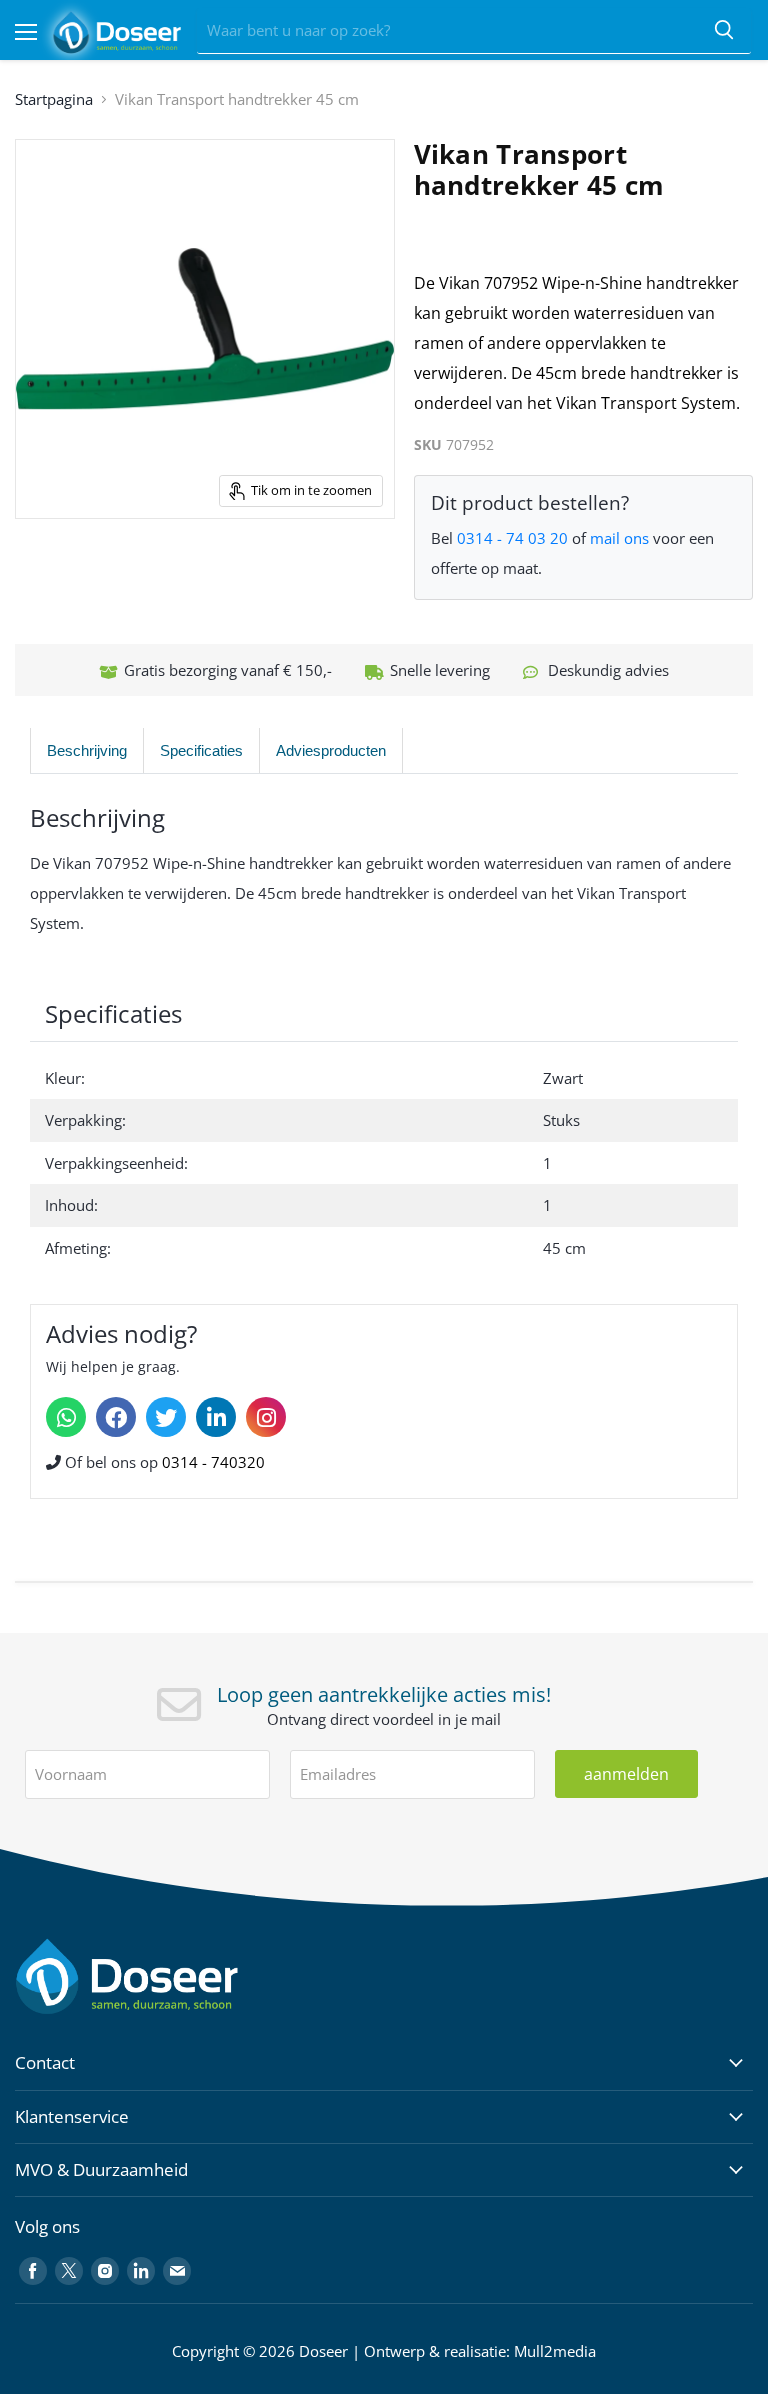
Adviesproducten (331, 750)
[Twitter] (166, 1417)
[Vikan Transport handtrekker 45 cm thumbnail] (85, 569)
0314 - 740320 (213, 1462)
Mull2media (555, 2351)
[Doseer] (165, 1976)
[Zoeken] (724, 31)
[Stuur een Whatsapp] (66, 1417)
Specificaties (201, 750)
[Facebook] (116, 1417)
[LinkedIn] (216, 1417)
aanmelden (626, 1774)
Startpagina (54, 99)
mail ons (619, 538)
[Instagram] (266, 1417)
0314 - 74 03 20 (512, 538)
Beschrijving (87, 750)
